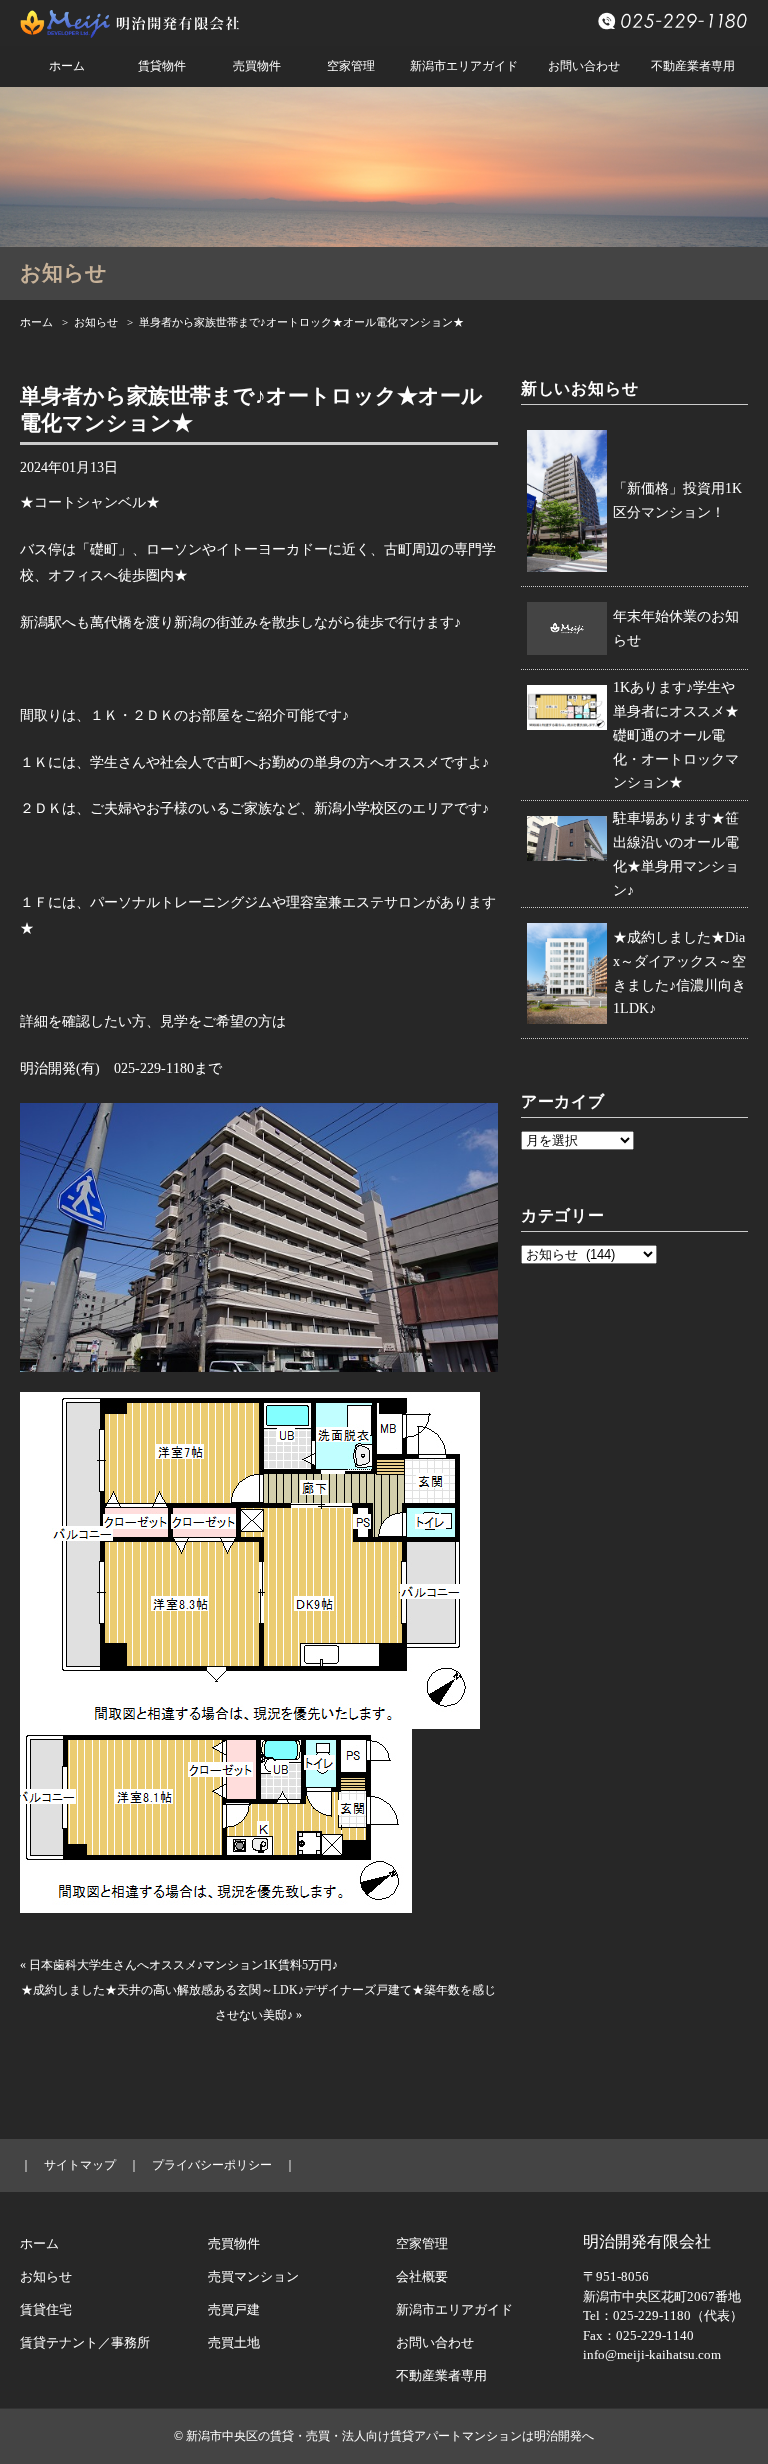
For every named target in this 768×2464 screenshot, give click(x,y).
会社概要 (422, 2276)
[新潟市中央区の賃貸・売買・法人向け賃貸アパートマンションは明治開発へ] (130, 28)
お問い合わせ (584, 66)
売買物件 (257, 66)
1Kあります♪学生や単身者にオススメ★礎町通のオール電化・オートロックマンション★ (676, 735)
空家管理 (351, 66)
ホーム (67, 66)
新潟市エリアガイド (464, 66)
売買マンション (253, 2276)
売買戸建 (234, 2309)
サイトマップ (80, 2165)
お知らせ (96, 322)
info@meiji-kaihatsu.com (652, 2354)
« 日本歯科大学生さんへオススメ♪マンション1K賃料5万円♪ (179, 1965)
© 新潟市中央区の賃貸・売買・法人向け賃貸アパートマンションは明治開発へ (384, 2436)
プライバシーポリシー (212, 2165)
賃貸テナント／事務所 (85, 2342)
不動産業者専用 (693, 66)
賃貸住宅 (46, 2309)
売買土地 (234, 2342)
